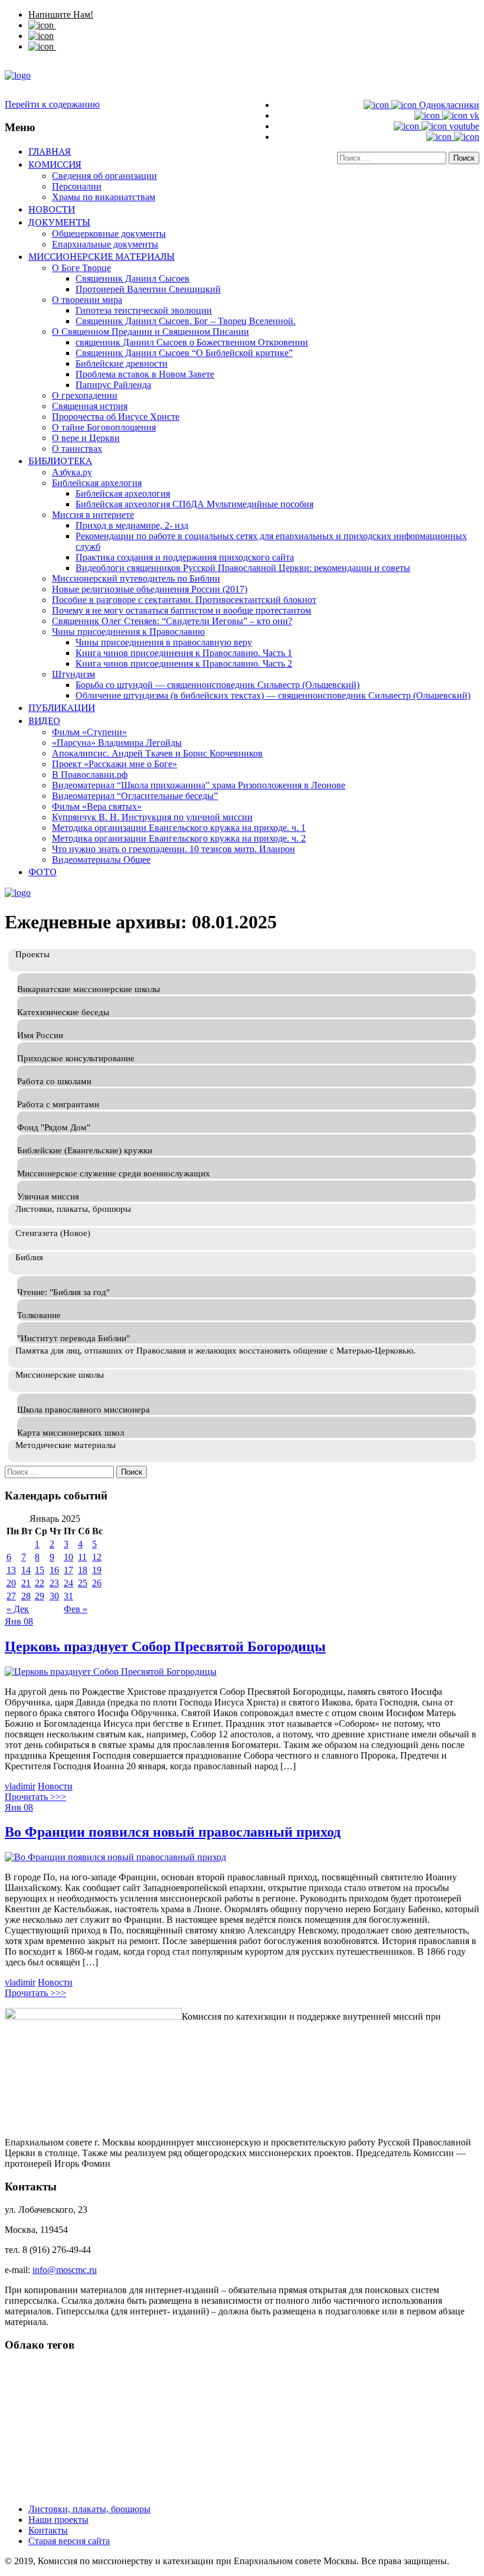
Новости (52, 209)
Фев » (76, 1609)
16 (54, 1570)
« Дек (18, 1609)
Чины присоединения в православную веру (164, 642)
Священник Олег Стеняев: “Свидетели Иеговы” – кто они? (172, 621)
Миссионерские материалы (102, 256)
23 (54, 1583)
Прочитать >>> (35, 1797)
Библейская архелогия (97, 483)
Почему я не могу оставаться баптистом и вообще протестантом (181, 610)
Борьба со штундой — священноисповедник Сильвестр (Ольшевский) (218, 685)
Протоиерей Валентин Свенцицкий (148, 289)
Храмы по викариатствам (104, 197)
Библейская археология (123, 493)
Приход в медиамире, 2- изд (132, 525)
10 (68, 1557)
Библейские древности (122, 363)
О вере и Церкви (86, 438)
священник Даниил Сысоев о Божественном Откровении (192, 342)
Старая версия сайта (69, 2541)
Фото (42, 872)
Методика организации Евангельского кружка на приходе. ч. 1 (179, 828)
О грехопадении (85, 395)
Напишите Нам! (61, 14)
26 (97, 1583)
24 (68, 1583)
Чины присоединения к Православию (128, 632)
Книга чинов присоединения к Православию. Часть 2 (184, 663)
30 (54, 1596)
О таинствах (77, 449)
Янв (14, 1621)
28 (26, 1596)
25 (83, 1583)
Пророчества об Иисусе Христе (116, 417)
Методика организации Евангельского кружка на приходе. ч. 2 (179, 838)
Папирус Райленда (113, 385)
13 (11, 1570)
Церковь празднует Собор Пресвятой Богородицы (165, 1646)
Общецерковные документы (109, 234)
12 (97, 1557)
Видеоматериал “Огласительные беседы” (135, 796)
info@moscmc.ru (65, 2270)
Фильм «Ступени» (89, 732)
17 (68, 1570)
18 (83, 1570)
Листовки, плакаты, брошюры (89, 2509)
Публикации (62, 707)
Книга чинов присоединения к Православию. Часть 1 (184, 653)
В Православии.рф (90, 775)
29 (40, 1596)
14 (26, 1570)
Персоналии (77, 186)
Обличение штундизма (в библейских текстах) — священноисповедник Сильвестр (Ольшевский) (273, 695)
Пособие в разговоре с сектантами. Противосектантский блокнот (184, 600)
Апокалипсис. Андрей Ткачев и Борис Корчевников (157, 753)
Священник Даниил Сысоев (133, 278)
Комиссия (55, 164)
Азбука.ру (72, 472)
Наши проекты (58, 2520)
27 (11, 1596)
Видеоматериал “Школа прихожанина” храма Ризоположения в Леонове (199, 785)
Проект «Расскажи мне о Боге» (115, 764)
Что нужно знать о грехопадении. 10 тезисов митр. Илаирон (174, 849)
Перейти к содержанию (52, 104)
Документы (59, 222)
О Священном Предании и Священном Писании (151, 332)
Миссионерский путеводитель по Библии (136, 578)
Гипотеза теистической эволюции (144, 310)
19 (97, 1570)
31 (68, 1596)
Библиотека (60, 461)
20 (11, 1583)
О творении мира (87, 300)
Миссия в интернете (93, 515)
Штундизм (73, 674)
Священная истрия (90, 406)
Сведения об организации (104, 176)
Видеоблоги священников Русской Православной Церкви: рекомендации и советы (243, 568)
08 (28, 1621)
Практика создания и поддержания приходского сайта (185, 557)
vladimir (20, 1786)
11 (82, 1557)
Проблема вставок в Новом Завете (145, 374)
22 (40, 1583)
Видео (44, 720)
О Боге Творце (81, 268)
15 (40, 1570)
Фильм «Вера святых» (97, 806)
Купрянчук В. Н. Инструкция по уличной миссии (152, 817)
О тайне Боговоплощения (104, 427)
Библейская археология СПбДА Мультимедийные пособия (194, 504)
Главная (50, 151)
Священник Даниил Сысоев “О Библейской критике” (184, 353)
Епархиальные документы (105, 244)
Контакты (48, 2530)
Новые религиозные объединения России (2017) (150, 589)
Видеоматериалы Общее (101, 860)
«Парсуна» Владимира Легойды (117, 743)
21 (26, 1583)
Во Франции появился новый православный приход (173, 1832)
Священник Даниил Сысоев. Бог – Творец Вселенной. (186, 321)
